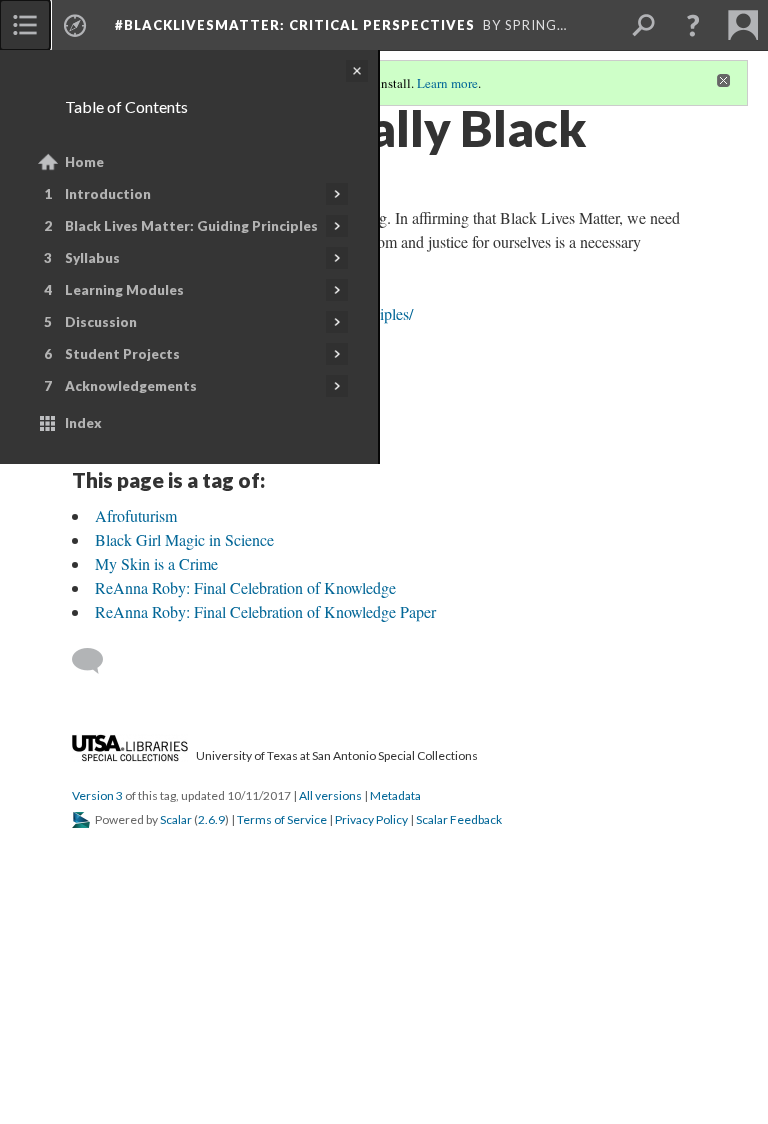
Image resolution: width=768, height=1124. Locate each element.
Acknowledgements (131, 386)
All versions (330, 795)
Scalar (176, 819)
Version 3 (97, 795)
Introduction (108, 194)
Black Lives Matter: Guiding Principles (191, 226)
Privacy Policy (371, 819)
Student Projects (122, 354)
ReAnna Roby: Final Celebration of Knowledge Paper (265, 611)
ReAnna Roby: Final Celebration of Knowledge (245, 587)
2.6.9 (211, 819)
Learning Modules (124, 290)
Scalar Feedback (459, 819)
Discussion (101, 322)
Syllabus (92, 258)
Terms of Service (282, 819)
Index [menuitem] (83, 423)
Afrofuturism (136, 515)
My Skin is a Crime (156, 563)
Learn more (447, 83)
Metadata (395, 795)
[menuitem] (25, 25)
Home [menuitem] (84, 162)
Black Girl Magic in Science (184, 539)
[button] (693, 25)
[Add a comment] (96, 661)
